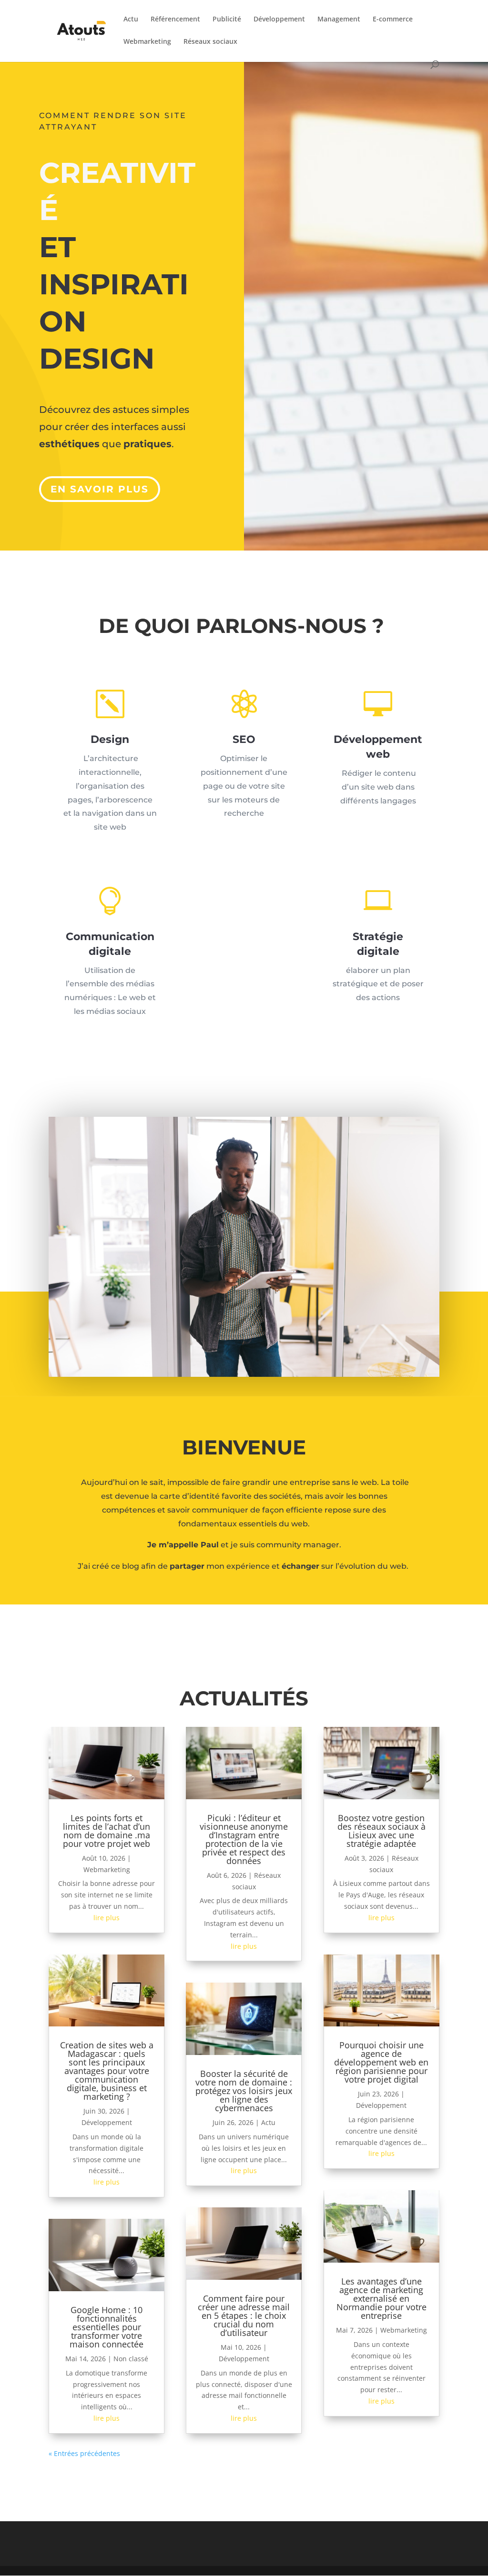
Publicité (227, 20)
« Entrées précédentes (84, 2453)
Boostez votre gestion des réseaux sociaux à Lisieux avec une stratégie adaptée (381, 1831)
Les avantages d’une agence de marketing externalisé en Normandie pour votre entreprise (381, 2298)
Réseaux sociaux (210, 42)
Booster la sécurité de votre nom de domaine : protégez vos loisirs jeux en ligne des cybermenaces (244, 2091)
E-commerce (393, 20)
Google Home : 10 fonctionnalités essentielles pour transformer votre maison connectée (107, 2327)
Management (339, 20)
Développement (279, 20)
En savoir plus (100, 489)
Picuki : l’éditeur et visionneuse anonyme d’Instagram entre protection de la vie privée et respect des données (244, 1839)
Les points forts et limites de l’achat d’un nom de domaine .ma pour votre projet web (107, 1831)
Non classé (131, 2359)
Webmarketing (147, 42)
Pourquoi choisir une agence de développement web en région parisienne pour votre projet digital (381, 2062)
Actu (131, 20)
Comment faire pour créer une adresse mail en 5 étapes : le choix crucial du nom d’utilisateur (244, 2315)
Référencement (175, 20)
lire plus (107, 1918)
